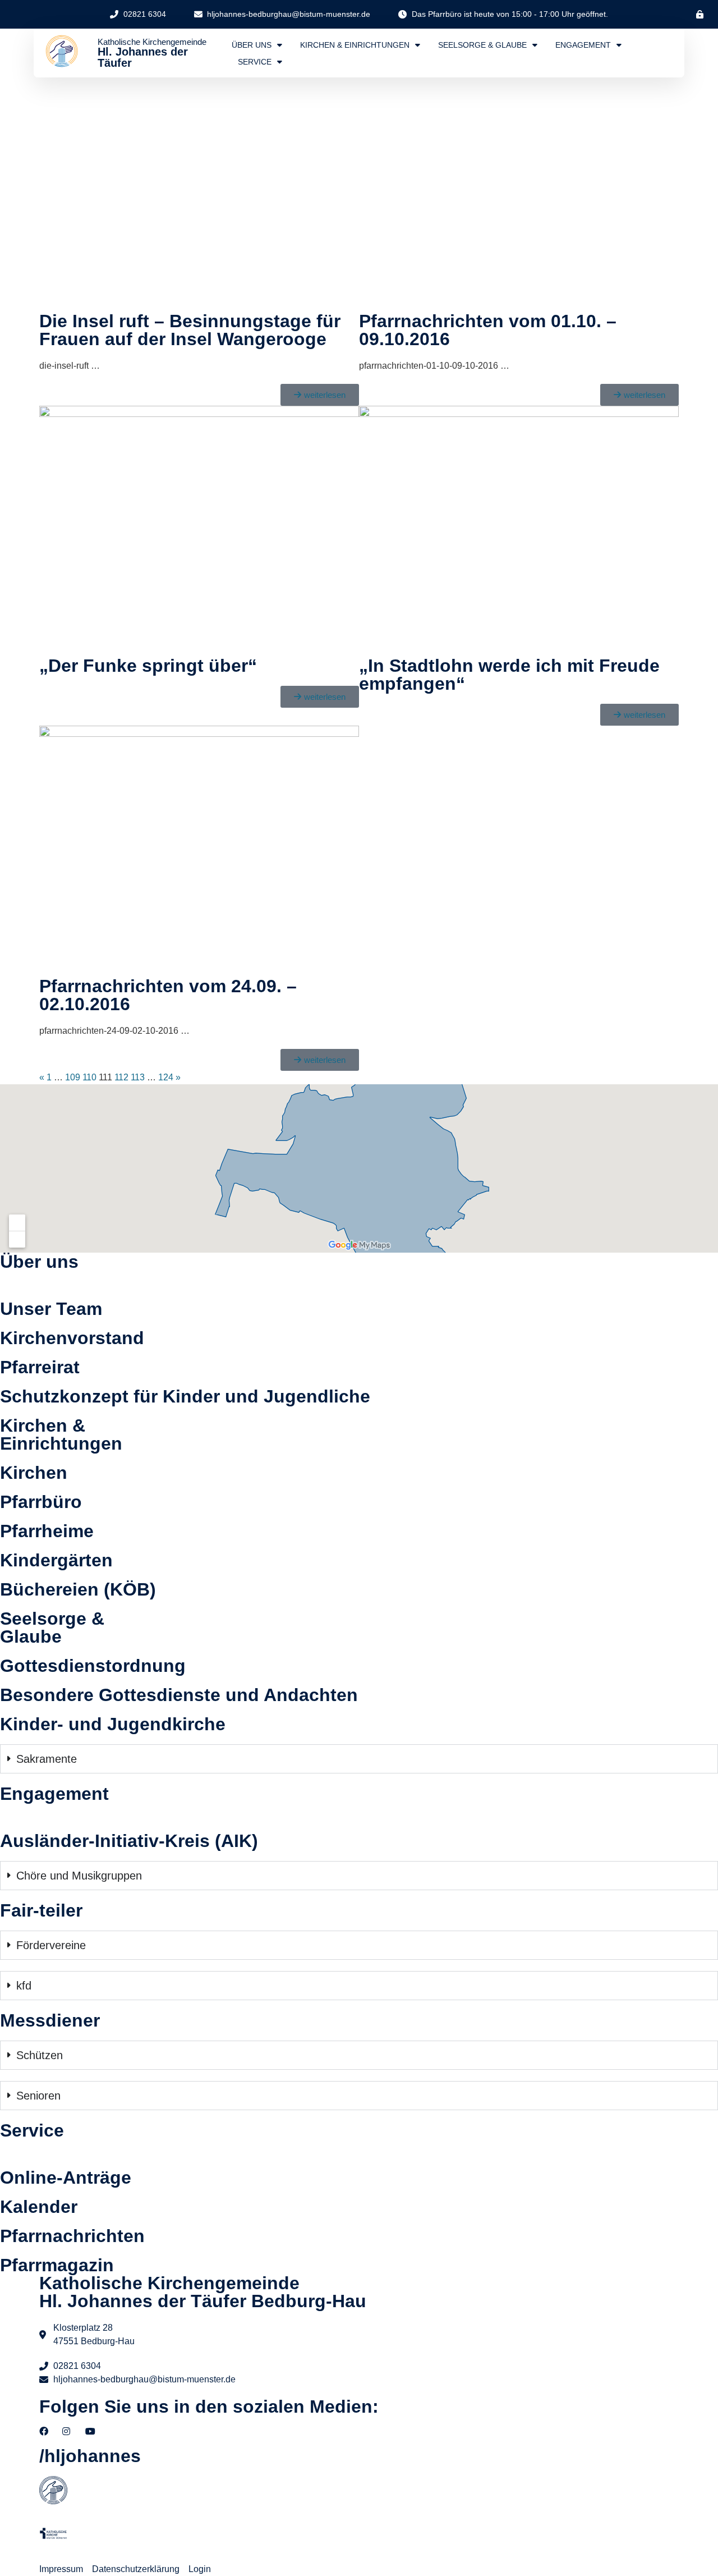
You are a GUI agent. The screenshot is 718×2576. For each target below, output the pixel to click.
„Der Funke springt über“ (148, 666)
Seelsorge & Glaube (482, 45)
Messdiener (50, 2020)
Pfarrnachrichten (72, 2236)
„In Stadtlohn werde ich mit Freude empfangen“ (509, 675)
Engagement (583, 45)
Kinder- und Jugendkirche (113, 1724)
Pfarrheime (47, 1531)
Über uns (252, 45)
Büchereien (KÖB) (78, 1589)
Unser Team (51, 1309)
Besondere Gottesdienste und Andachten (179, 1695)
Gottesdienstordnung (93, 1666)
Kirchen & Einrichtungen (355, 45)
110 (89, 1077)
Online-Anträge (66, 2178)
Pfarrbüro (41, 1502)
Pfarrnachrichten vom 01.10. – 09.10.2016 (488, 330)
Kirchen (34, 1473)
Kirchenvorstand (72, 1338)
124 (166, 1077)
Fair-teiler (41, 1910)
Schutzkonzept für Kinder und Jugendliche (185, 1396)
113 (138, 1077)
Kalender (39, 2207)
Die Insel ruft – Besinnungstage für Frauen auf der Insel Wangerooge (190, 330)
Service (255, 62)
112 (121, 1077)
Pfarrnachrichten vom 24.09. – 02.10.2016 (168, 995)
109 (73, 1077)
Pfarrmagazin (57, 2265)
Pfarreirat (40, 1367)
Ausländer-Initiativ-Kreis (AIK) (129, 1841)
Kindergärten (56, 1560)
